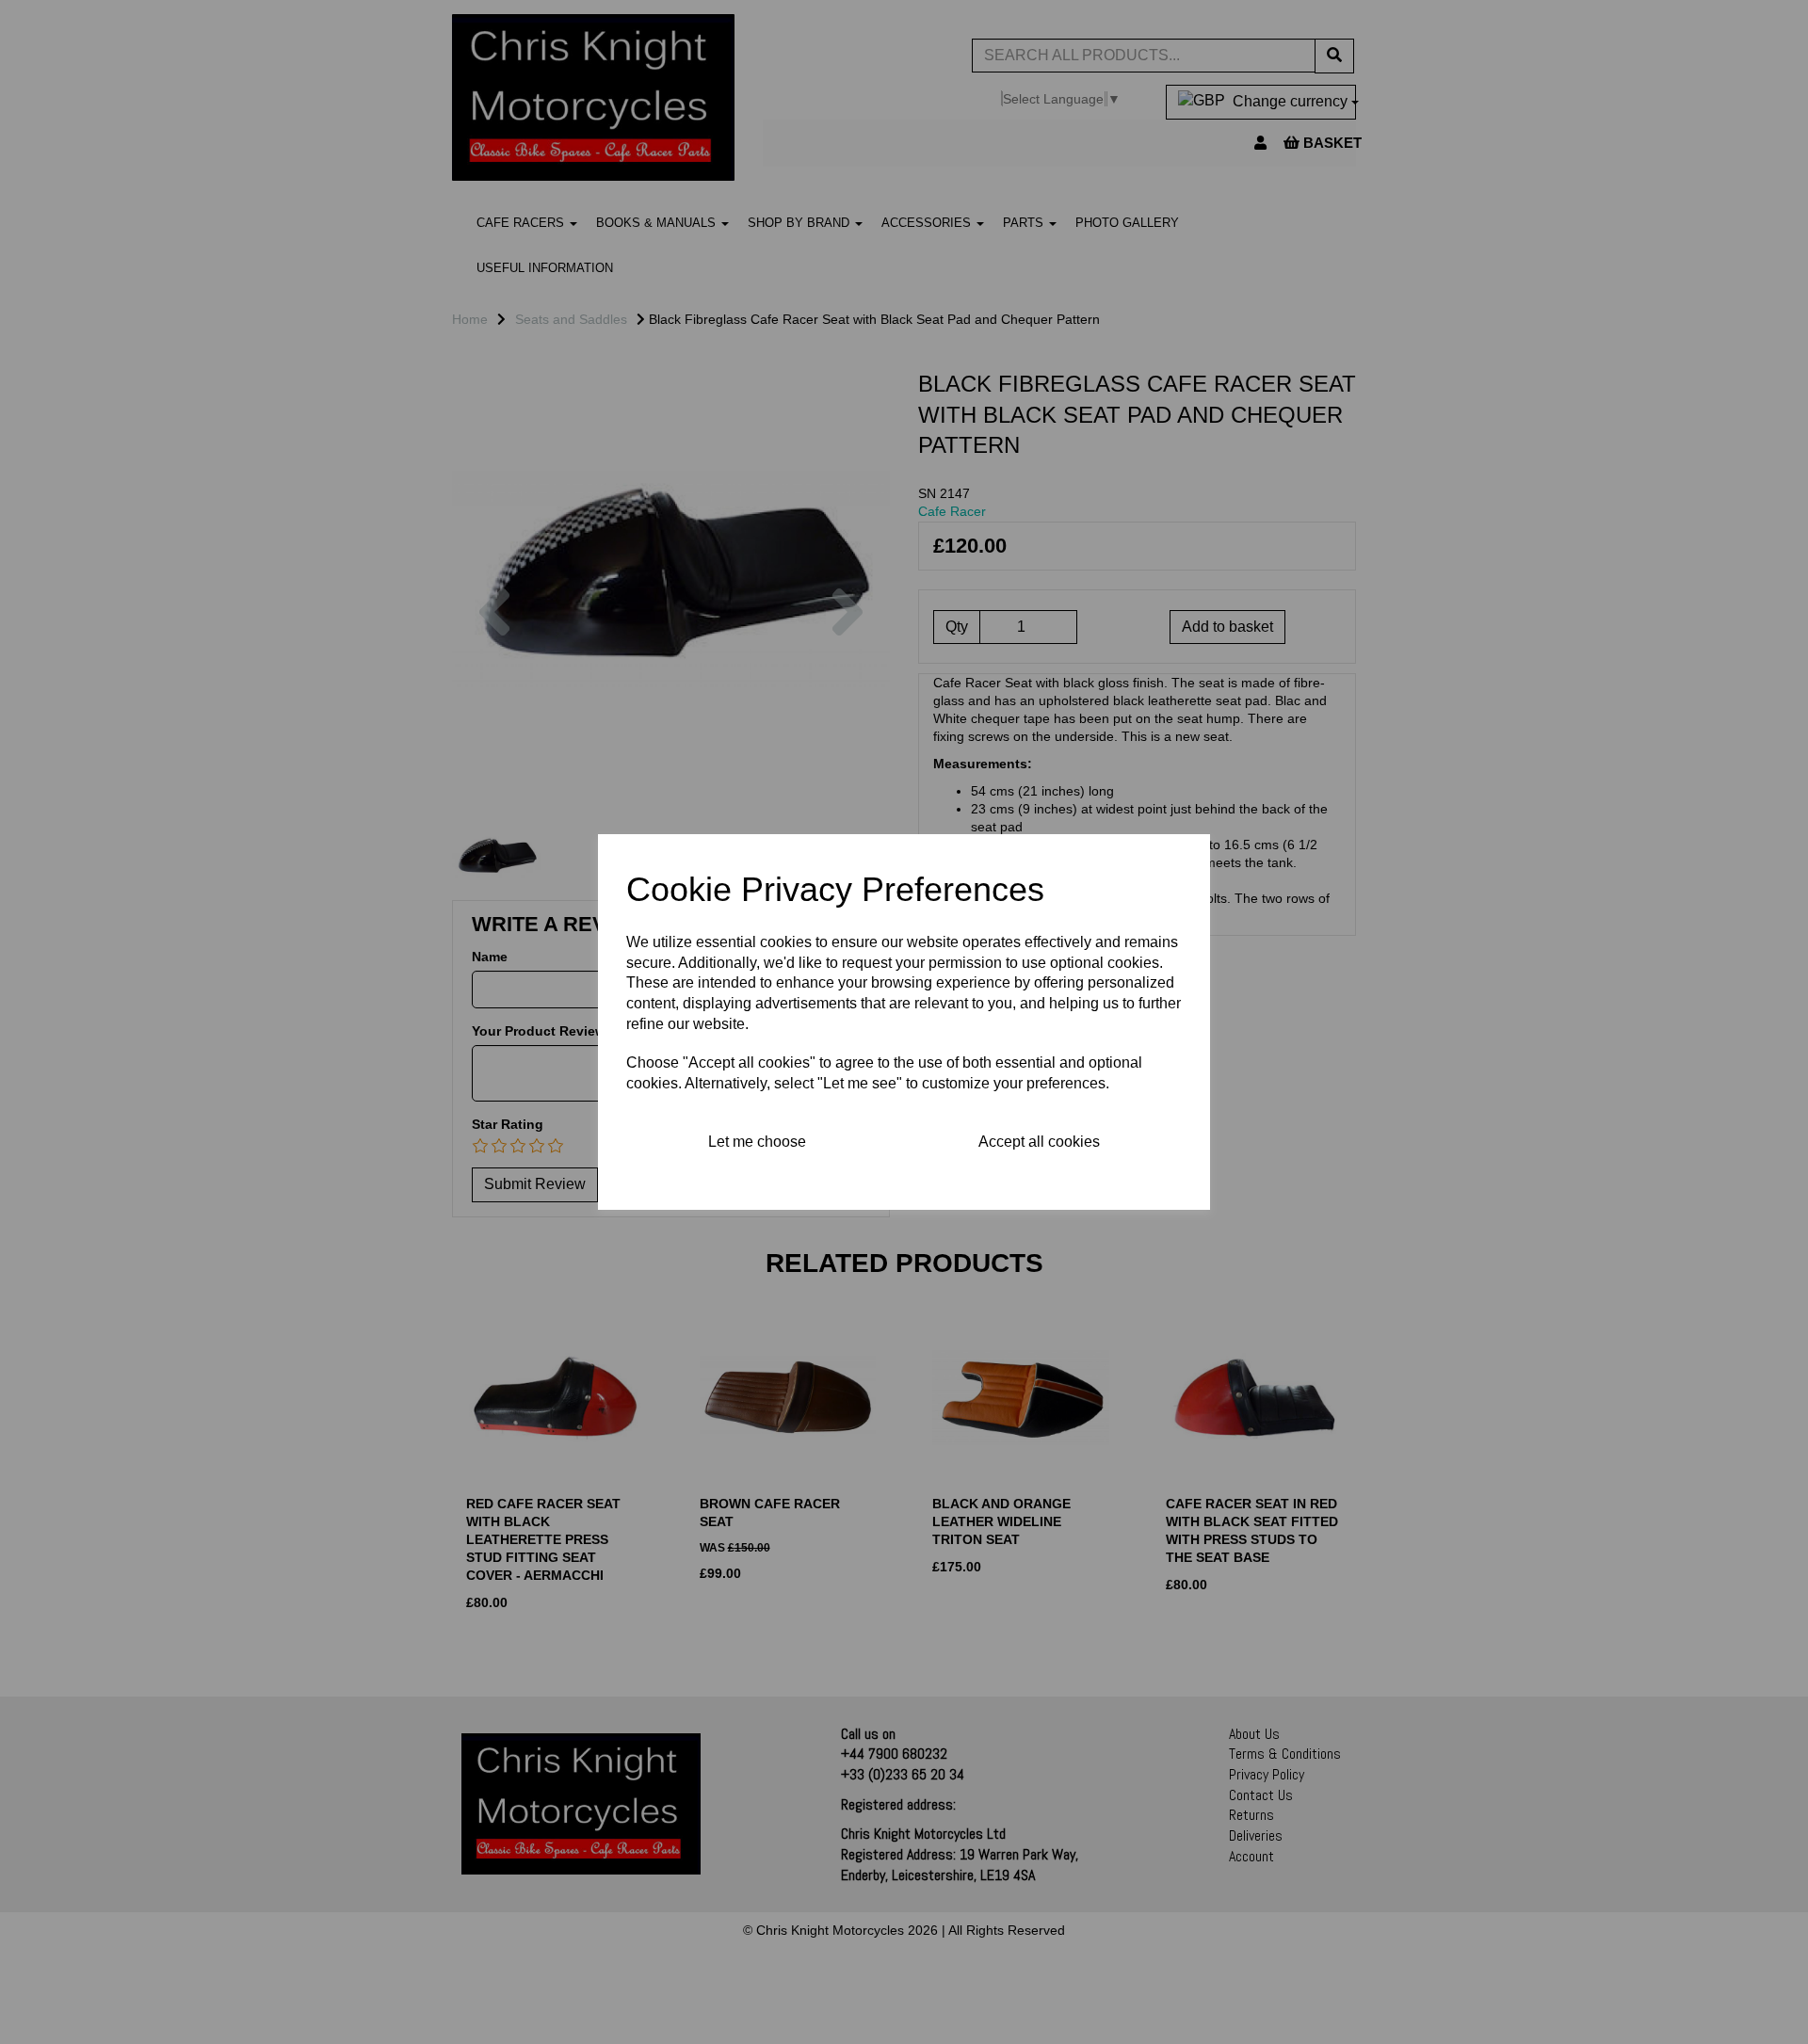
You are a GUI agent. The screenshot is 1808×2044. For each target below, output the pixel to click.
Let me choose (757, 1142)
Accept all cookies (1039, 1142)
